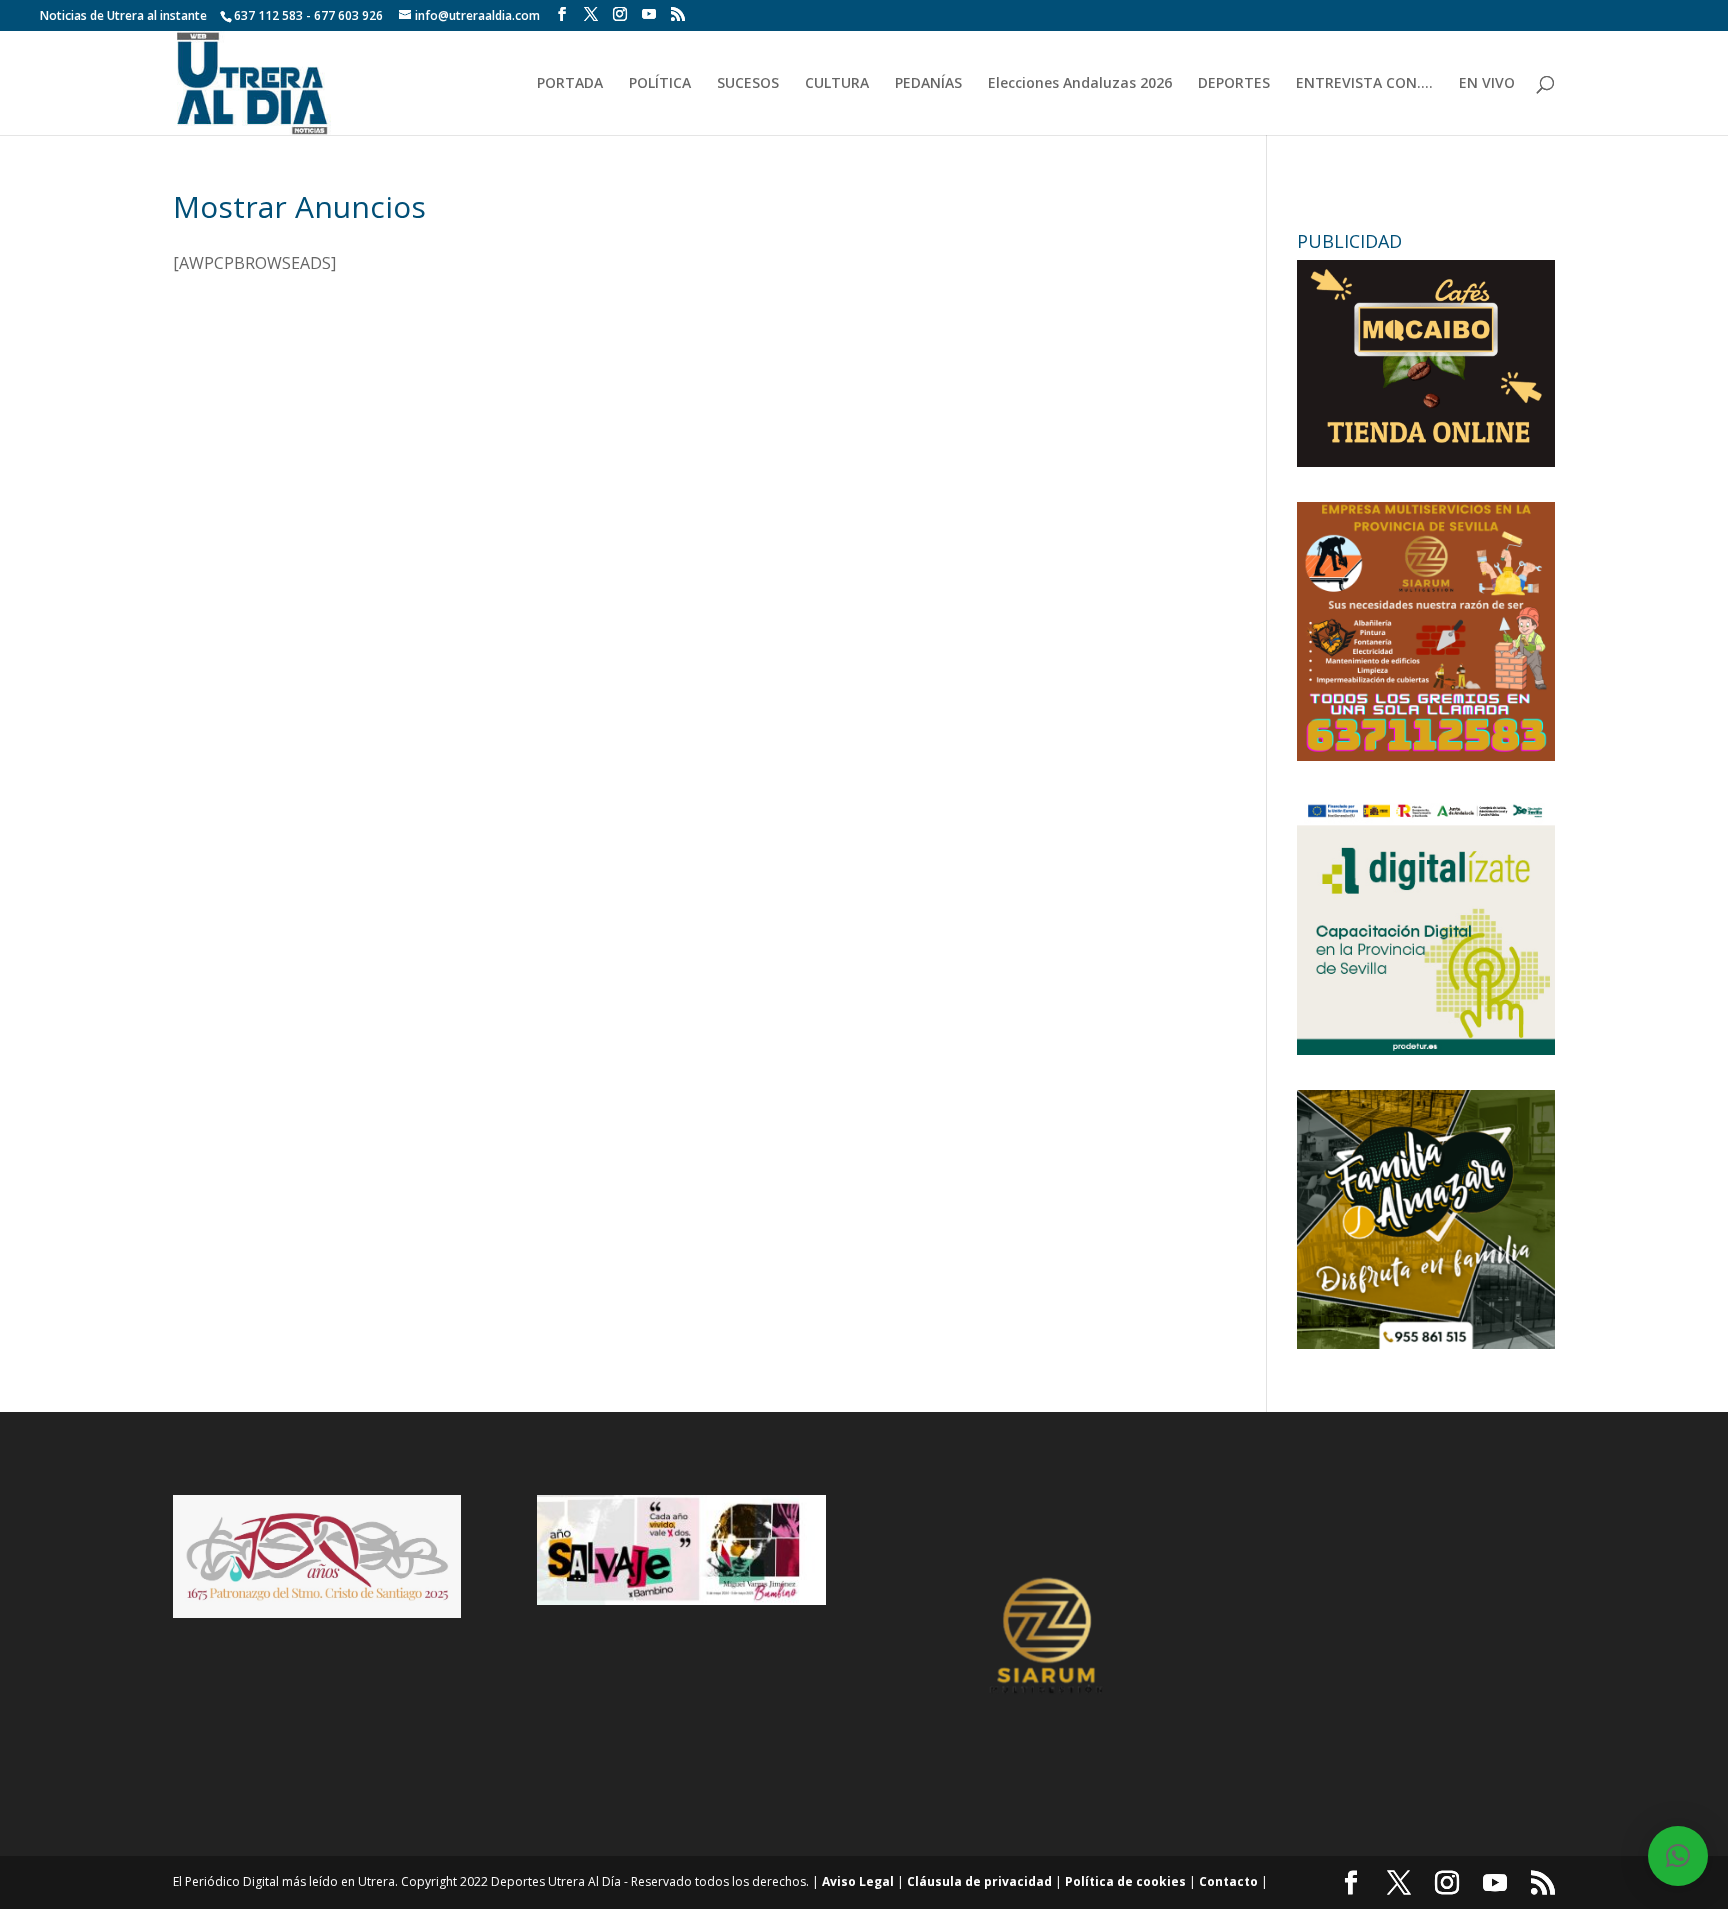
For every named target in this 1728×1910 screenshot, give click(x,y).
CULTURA (837, 84)
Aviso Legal (858, 1881)
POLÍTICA (660, 84)
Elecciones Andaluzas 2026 (1080, 84)
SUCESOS (748, 84)
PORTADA (570, 84)
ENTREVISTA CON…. (1364, 84)
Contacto (1228, 1881)
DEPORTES (1234, 84)
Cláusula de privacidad (979, 1881)
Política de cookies (1125, 1881)
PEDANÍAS (928, 84)
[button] (1678, 1856)
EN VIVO (1487, 84)
